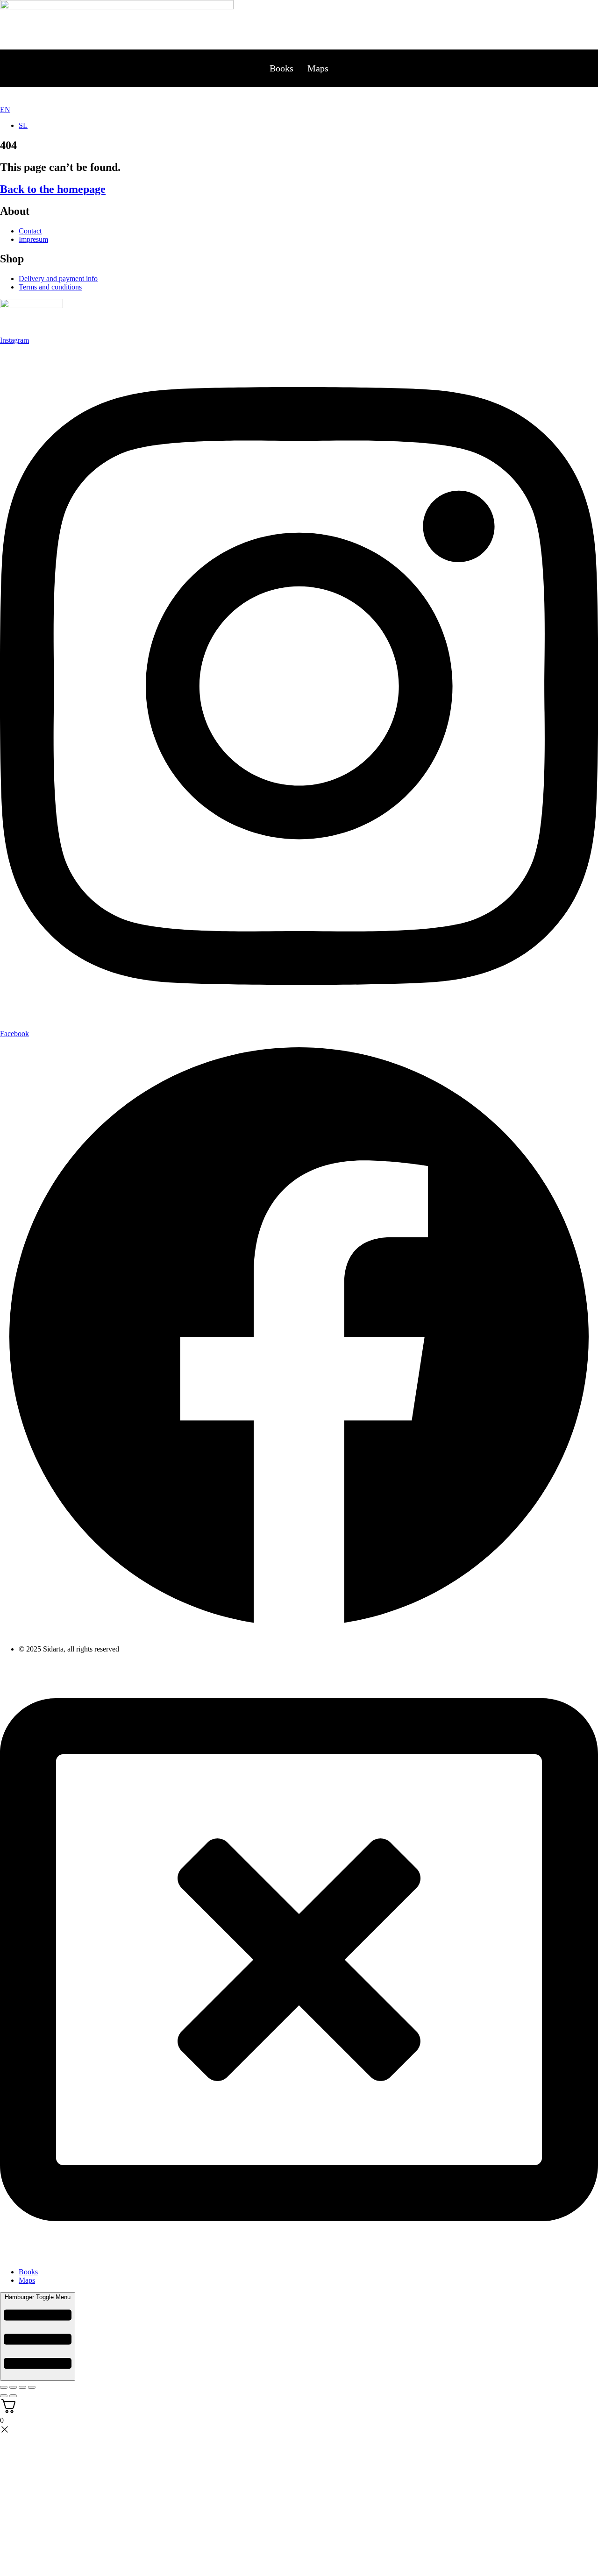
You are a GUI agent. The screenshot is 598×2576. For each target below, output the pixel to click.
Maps (318, 68)
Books (281, 68)
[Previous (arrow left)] (4, 2396)
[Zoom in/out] (4, 2387)
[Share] (22, 2387)
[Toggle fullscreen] (13, 2387)
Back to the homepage (53, 189)
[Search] (292, 96)
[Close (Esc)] (32, 2387)
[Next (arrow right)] (13, 2396)
